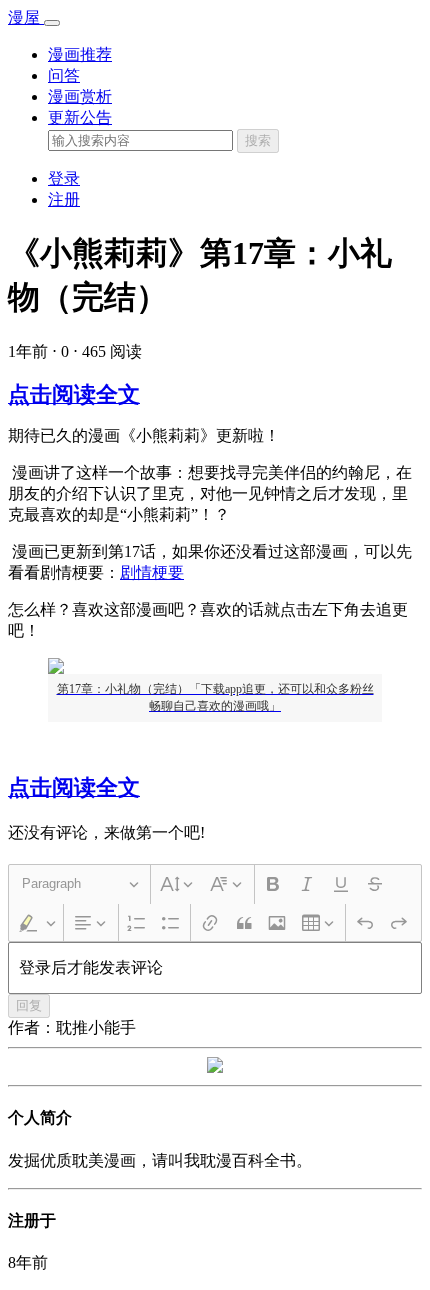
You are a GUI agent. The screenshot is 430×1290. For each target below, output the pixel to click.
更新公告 (80, 117)
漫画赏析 (80, 96)
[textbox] (215, 968)
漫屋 (26, 17)
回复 (29, 1005)
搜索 (258, 140)
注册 (64, 199)
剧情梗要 (152, 572)
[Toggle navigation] (52, 23)
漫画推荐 (80, 54)
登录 (64, 178)
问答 (64, 75)
